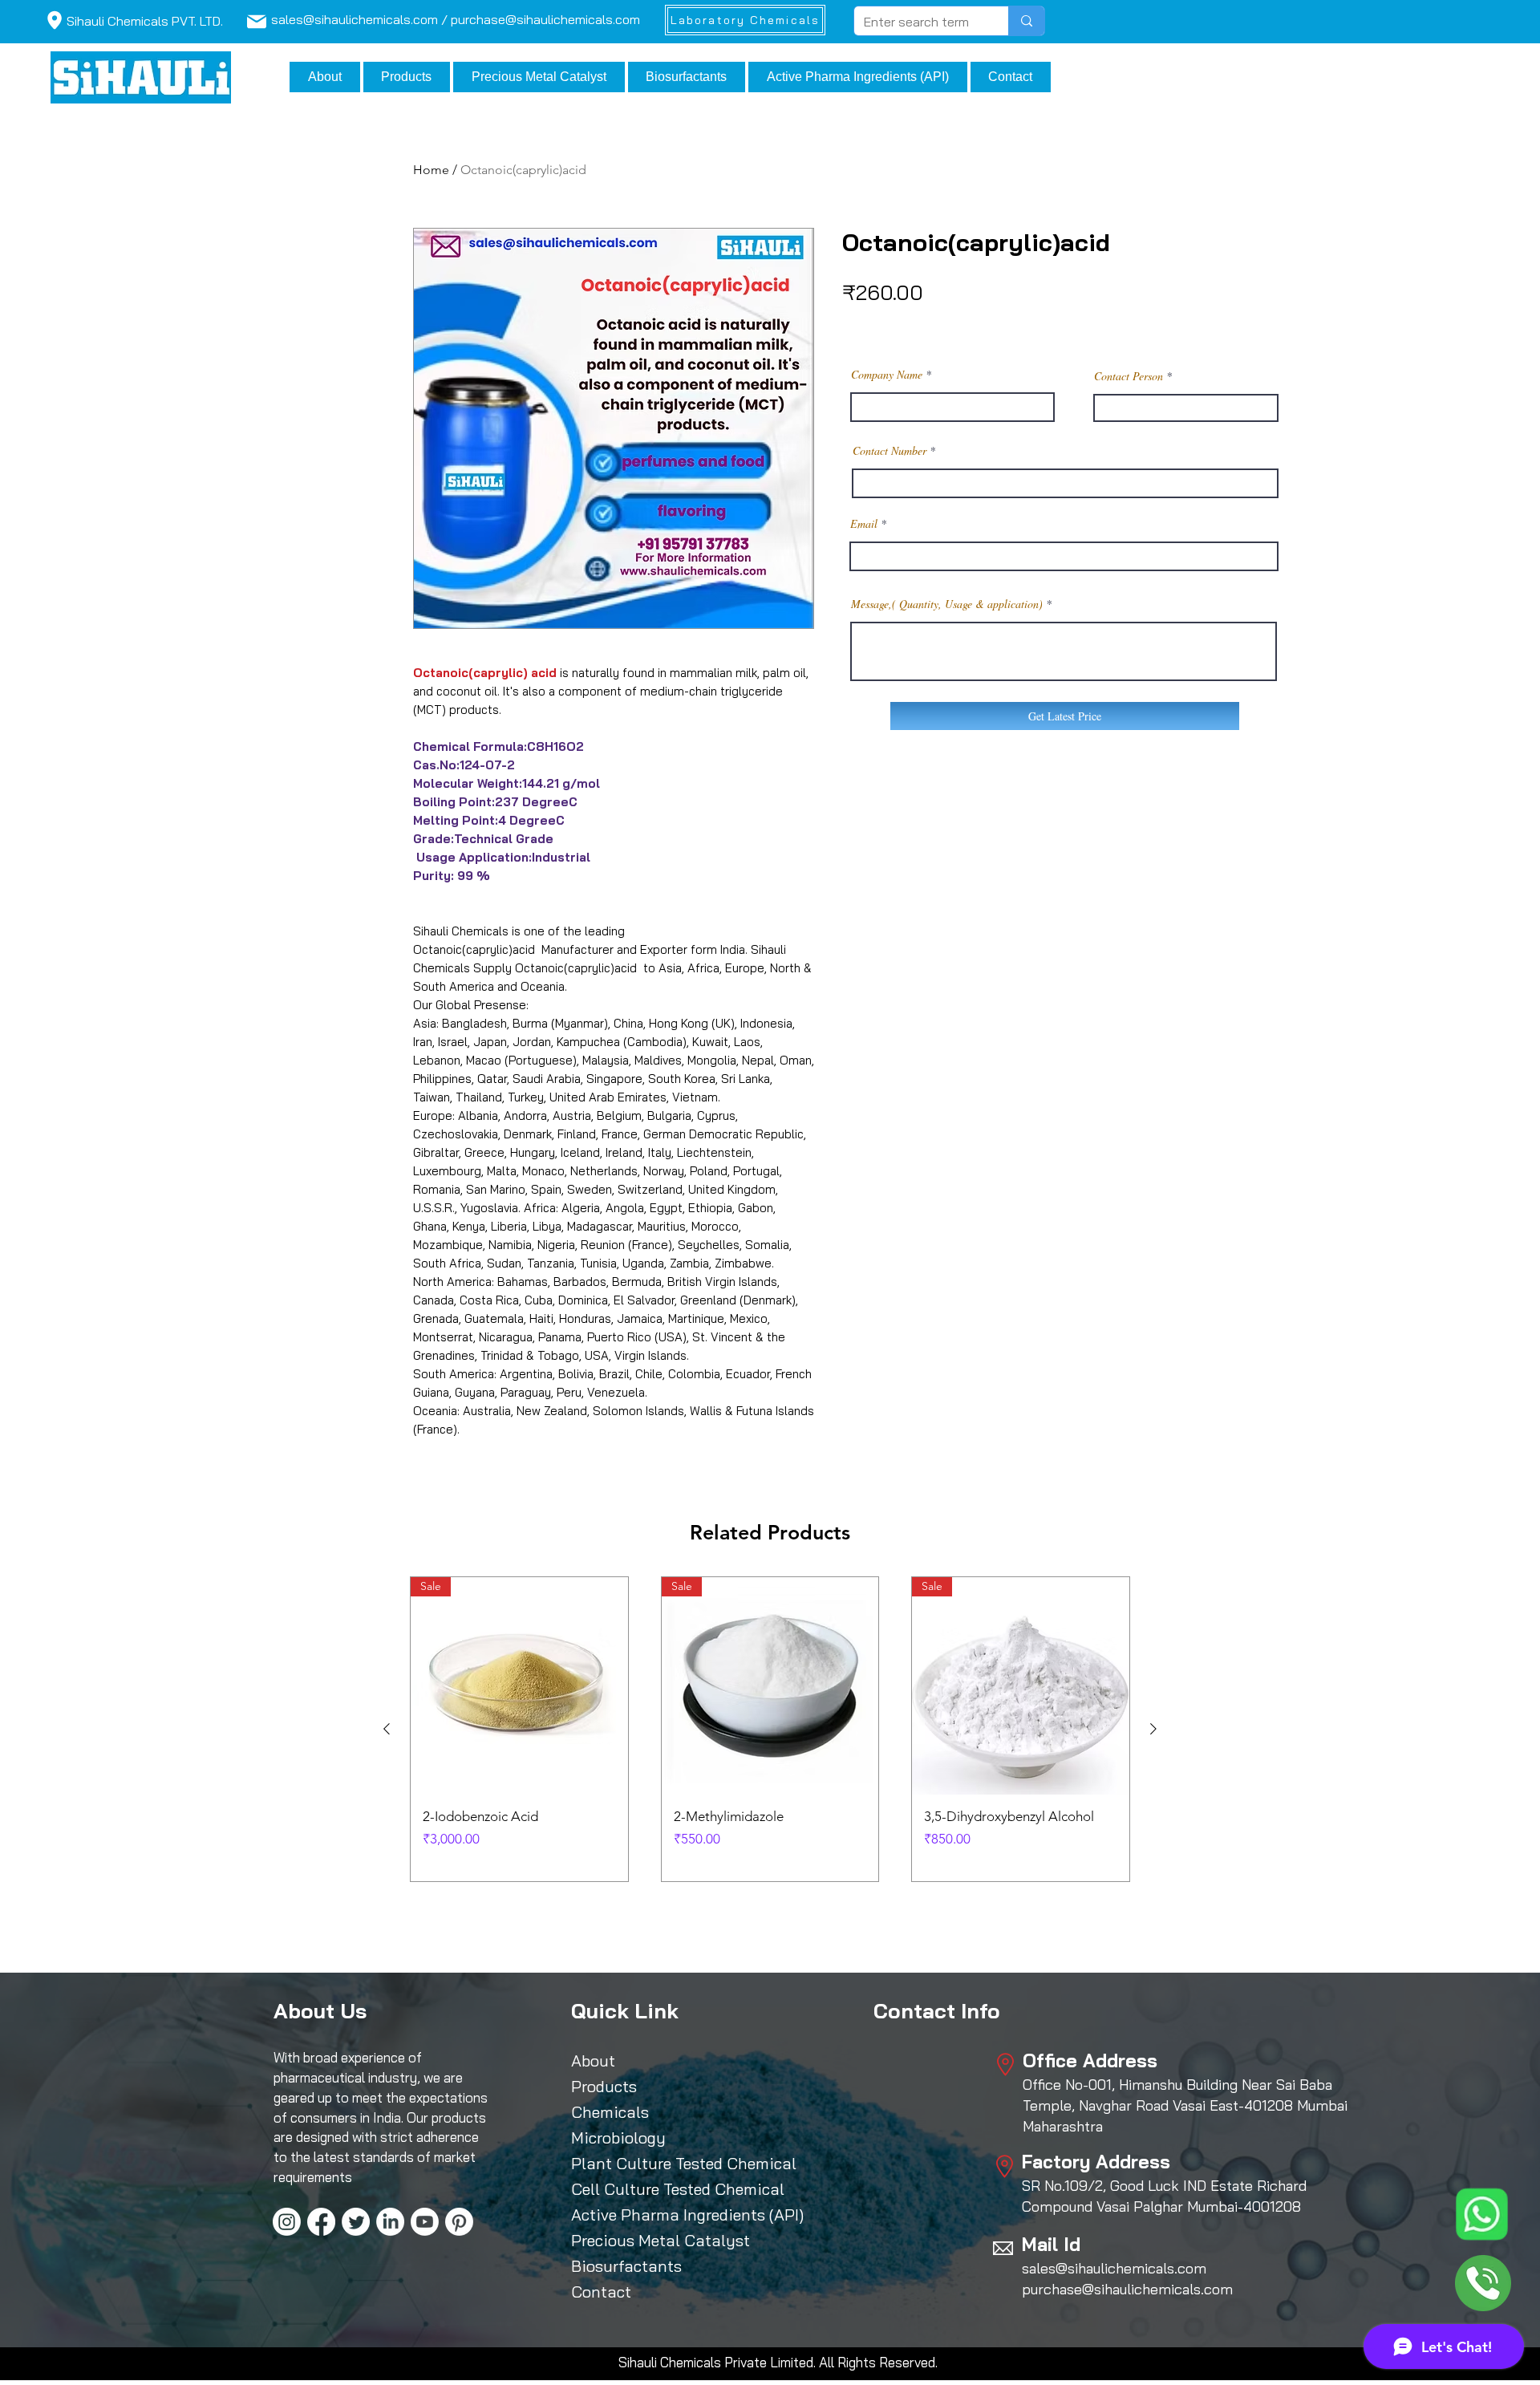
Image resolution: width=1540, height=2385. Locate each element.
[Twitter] (356, 2222)
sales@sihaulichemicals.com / (361, 19)
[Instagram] (287, 2222)
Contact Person (1129, 376)
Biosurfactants (626, 2266)
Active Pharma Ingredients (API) (645, 2215)
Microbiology (618, 2138)
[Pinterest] (459, 2222)
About (593, 2061)
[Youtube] (425, 2222)
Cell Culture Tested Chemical (645, 2189)
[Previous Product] (387, 1729)
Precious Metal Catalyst (645, 2240)
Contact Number (890, 451)
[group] (770, 1729)
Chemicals (610, 2112)
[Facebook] (321, 2222)
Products (604, 2086)
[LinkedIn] (390, 2222)
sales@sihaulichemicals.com (1114, 2268)
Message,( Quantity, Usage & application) (947, 604)
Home (431, 170)
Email (864, 524)
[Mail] (54, 20)
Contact (601, 2292)
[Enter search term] (1026, 21)
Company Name (887, 375)
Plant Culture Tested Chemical (645, 2163)
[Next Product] (1153, 1729)
